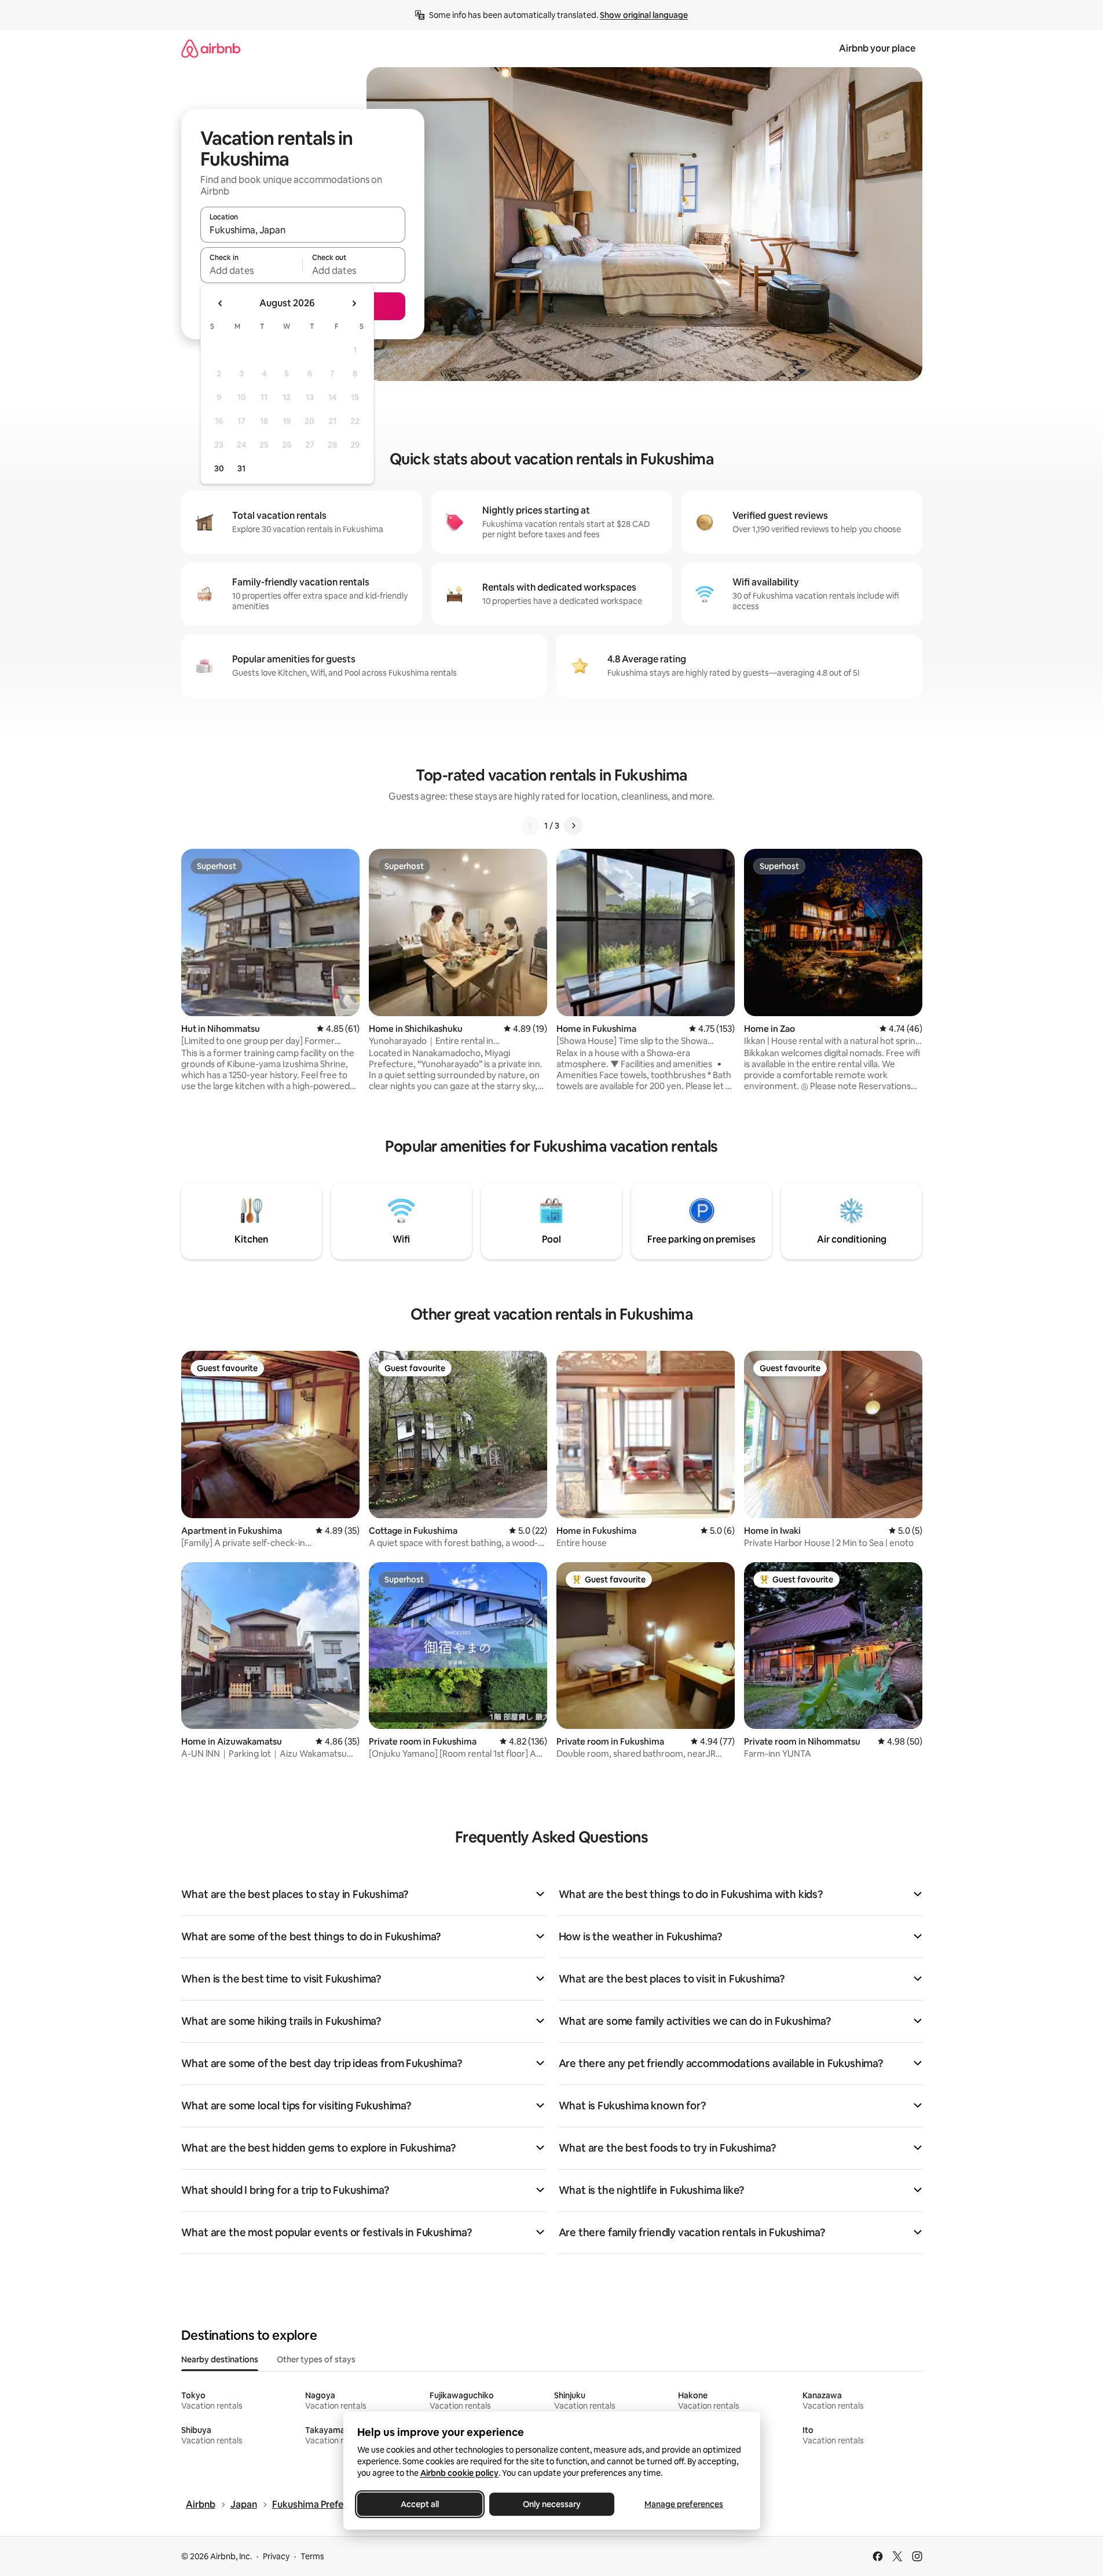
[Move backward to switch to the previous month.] (221, 303)
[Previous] (530, 826)
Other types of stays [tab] (316, 2359)
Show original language (644, 15)
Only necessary (552, 2504)
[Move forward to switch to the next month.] (354, 303)
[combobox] (303, 230)
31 (241, 468)
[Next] (573, 826)
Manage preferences (684, 2504)
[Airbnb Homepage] (211, 48)
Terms (312, 2556)
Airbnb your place (877, 48)
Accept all (420, 2504)
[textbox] (252, 270)
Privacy (276, 2556)
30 (219, 468)
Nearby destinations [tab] (220, 2359)
